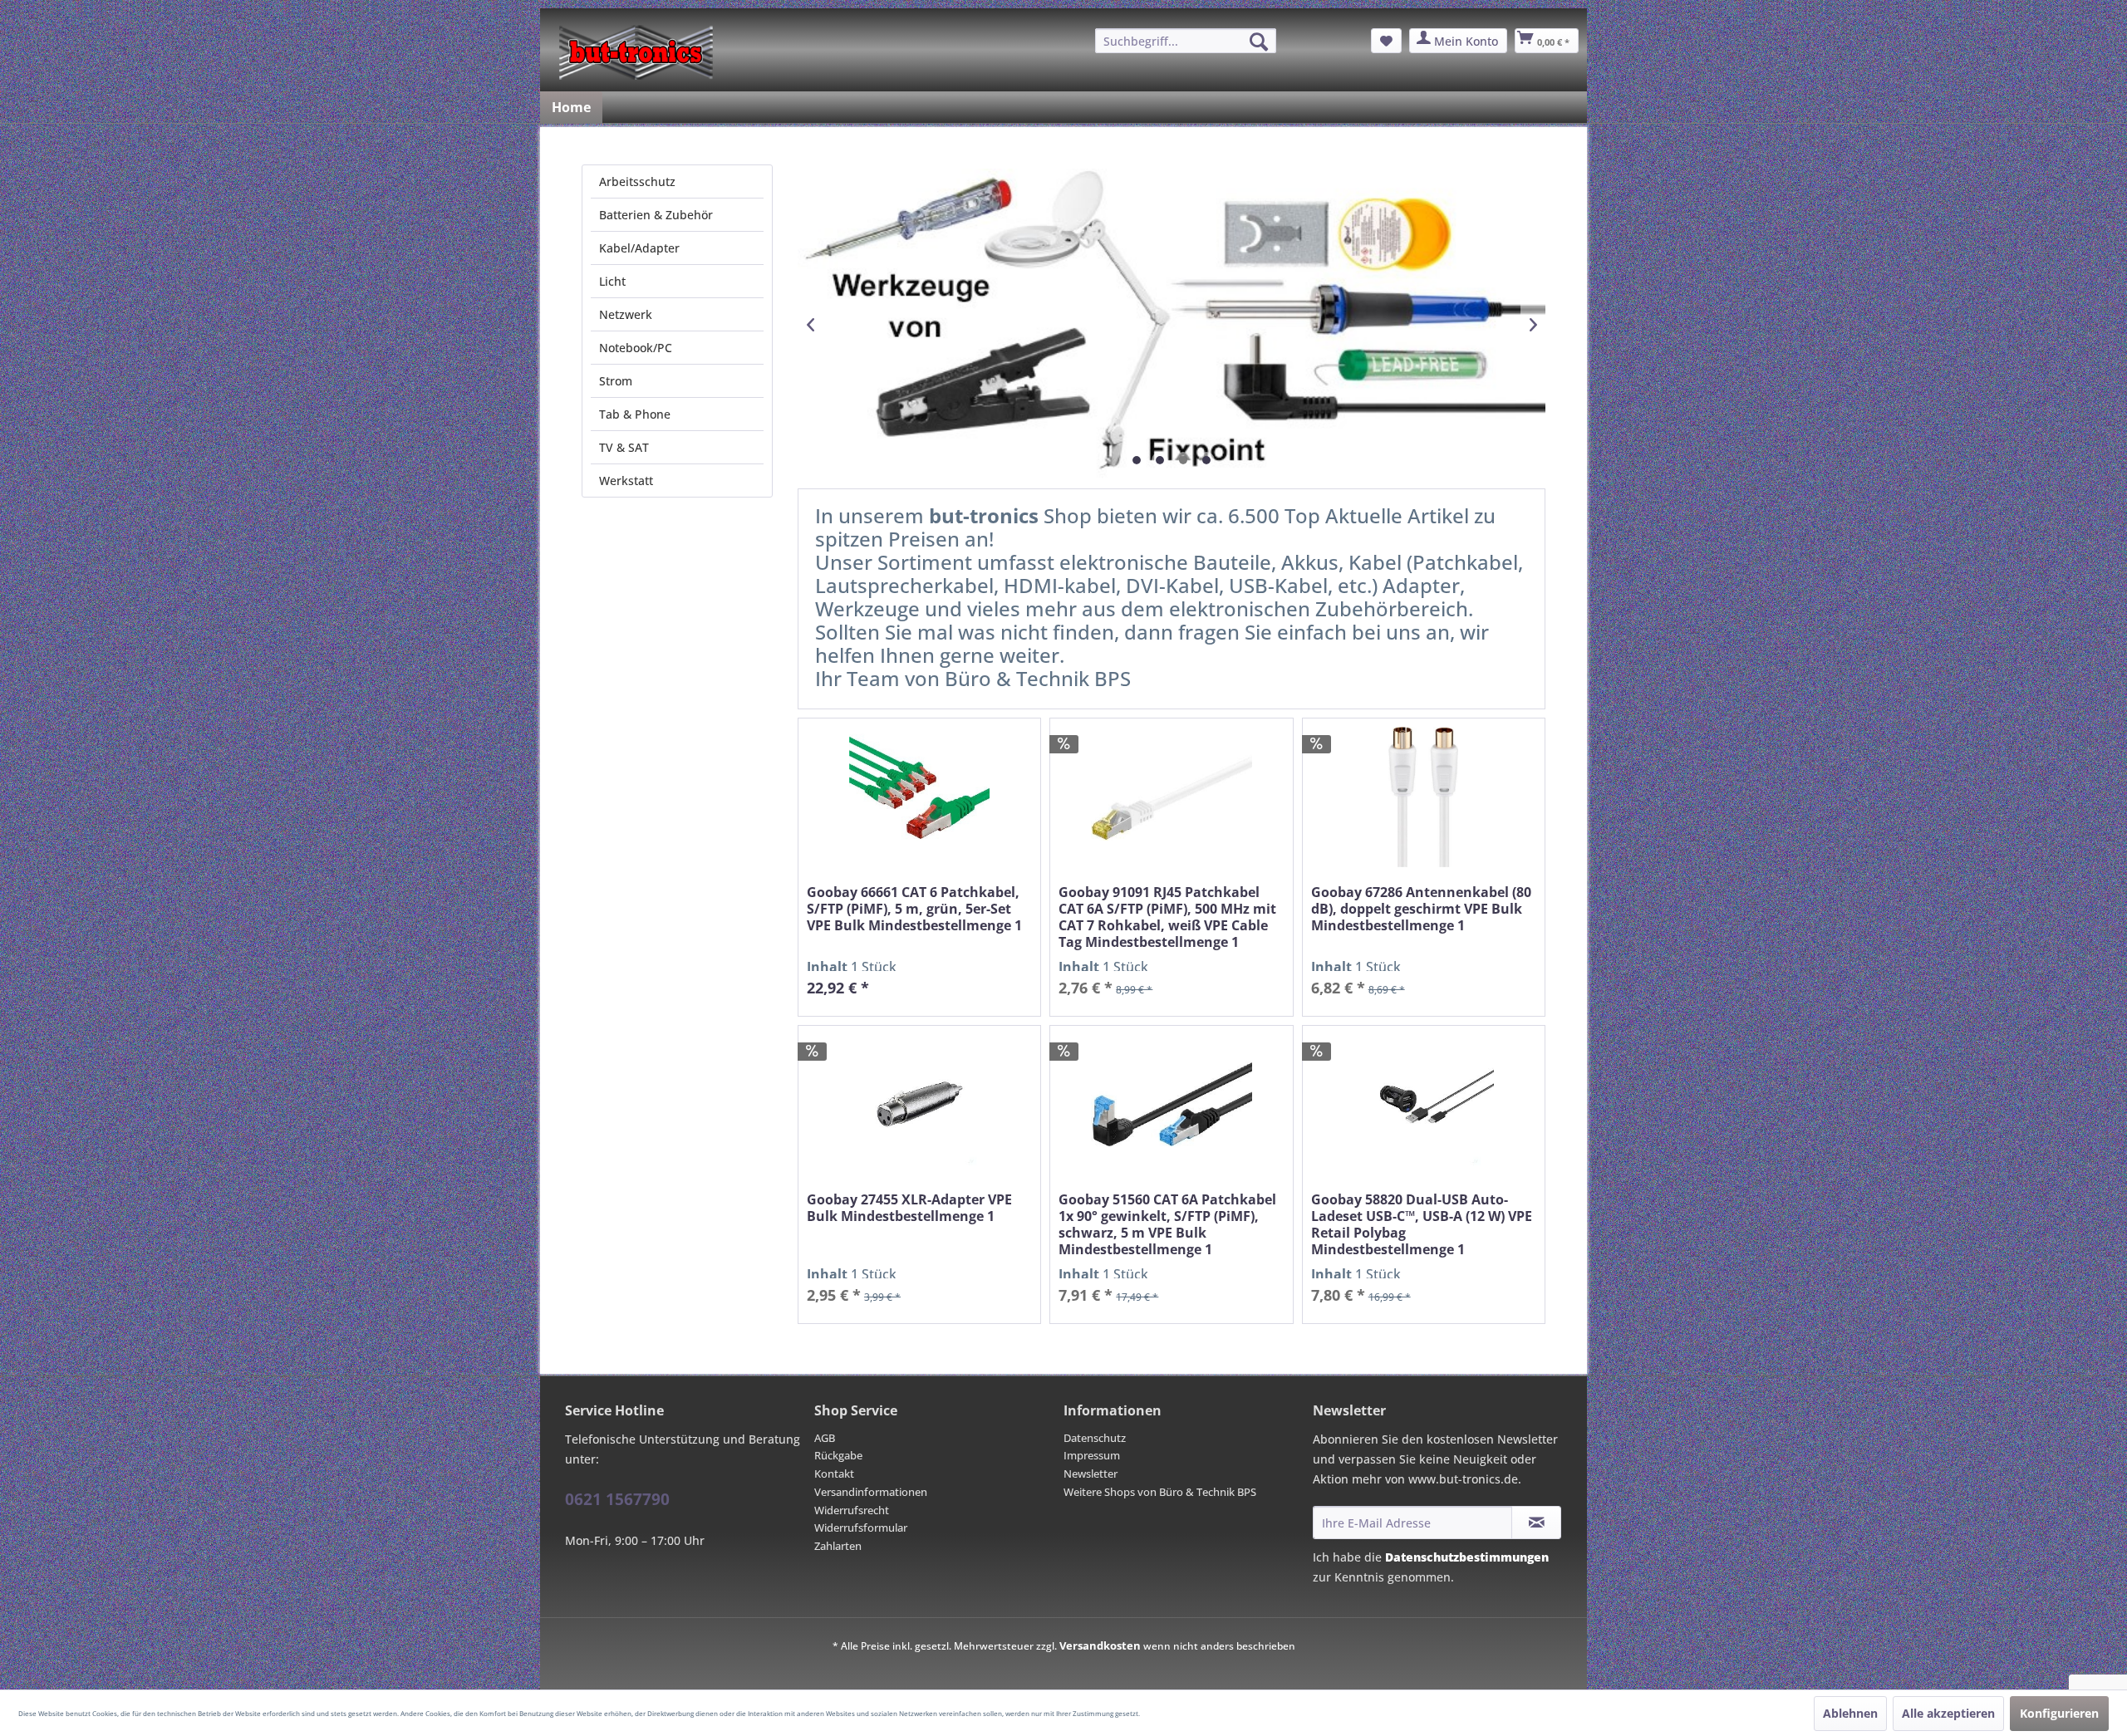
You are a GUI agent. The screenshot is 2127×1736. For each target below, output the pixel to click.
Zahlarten (838, 1546)
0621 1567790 (617, 1499)
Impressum (1092, 1455)
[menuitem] (1186, 41)
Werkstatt (626, 481)
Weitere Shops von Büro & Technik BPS (1160, 1492)
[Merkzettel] (1386, 41)
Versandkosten (1100, 1645)
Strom (616, 381)
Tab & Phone (635, 414)
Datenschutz (1095, 1438)
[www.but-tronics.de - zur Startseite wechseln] (636, 52)
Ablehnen (1850, 1713)
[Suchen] (1259, 42)
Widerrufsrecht (852, 1510)
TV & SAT (624, 447)
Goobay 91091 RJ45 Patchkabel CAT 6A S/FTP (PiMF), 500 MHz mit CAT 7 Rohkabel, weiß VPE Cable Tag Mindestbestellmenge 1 (1167, 917)
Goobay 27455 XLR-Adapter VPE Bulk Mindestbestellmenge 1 (909, 1208)
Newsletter (1091, 1474)
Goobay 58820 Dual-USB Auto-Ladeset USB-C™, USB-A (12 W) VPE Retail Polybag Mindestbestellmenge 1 (1422, 1224)
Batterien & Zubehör (656, 215)
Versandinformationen (871, 1492)
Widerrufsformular (861, 1528)
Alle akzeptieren (1948, 1713)
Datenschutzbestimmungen (1467, 1557)
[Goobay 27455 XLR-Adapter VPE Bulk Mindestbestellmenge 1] (919, 1104)
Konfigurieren (2059, 1713)
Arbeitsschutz (637, 181)
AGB (825, 1438)
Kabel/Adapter (639, 248)
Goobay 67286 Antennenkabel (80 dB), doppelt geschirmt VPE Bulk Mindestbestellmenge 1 (1421, 909)
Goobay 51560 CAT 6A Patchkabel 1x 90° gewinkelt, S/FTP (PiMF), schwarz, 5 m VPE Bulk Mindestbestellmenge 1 (1167, 1224)
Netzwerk (626, 314)
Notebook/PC (636, 348)
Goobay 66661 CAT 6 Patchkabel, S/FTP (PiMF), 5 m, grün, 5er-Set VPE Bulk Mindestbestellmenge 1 (914, 909)
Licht (612, 281)
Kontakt (834, 1474)
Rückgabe (838, 1455)
